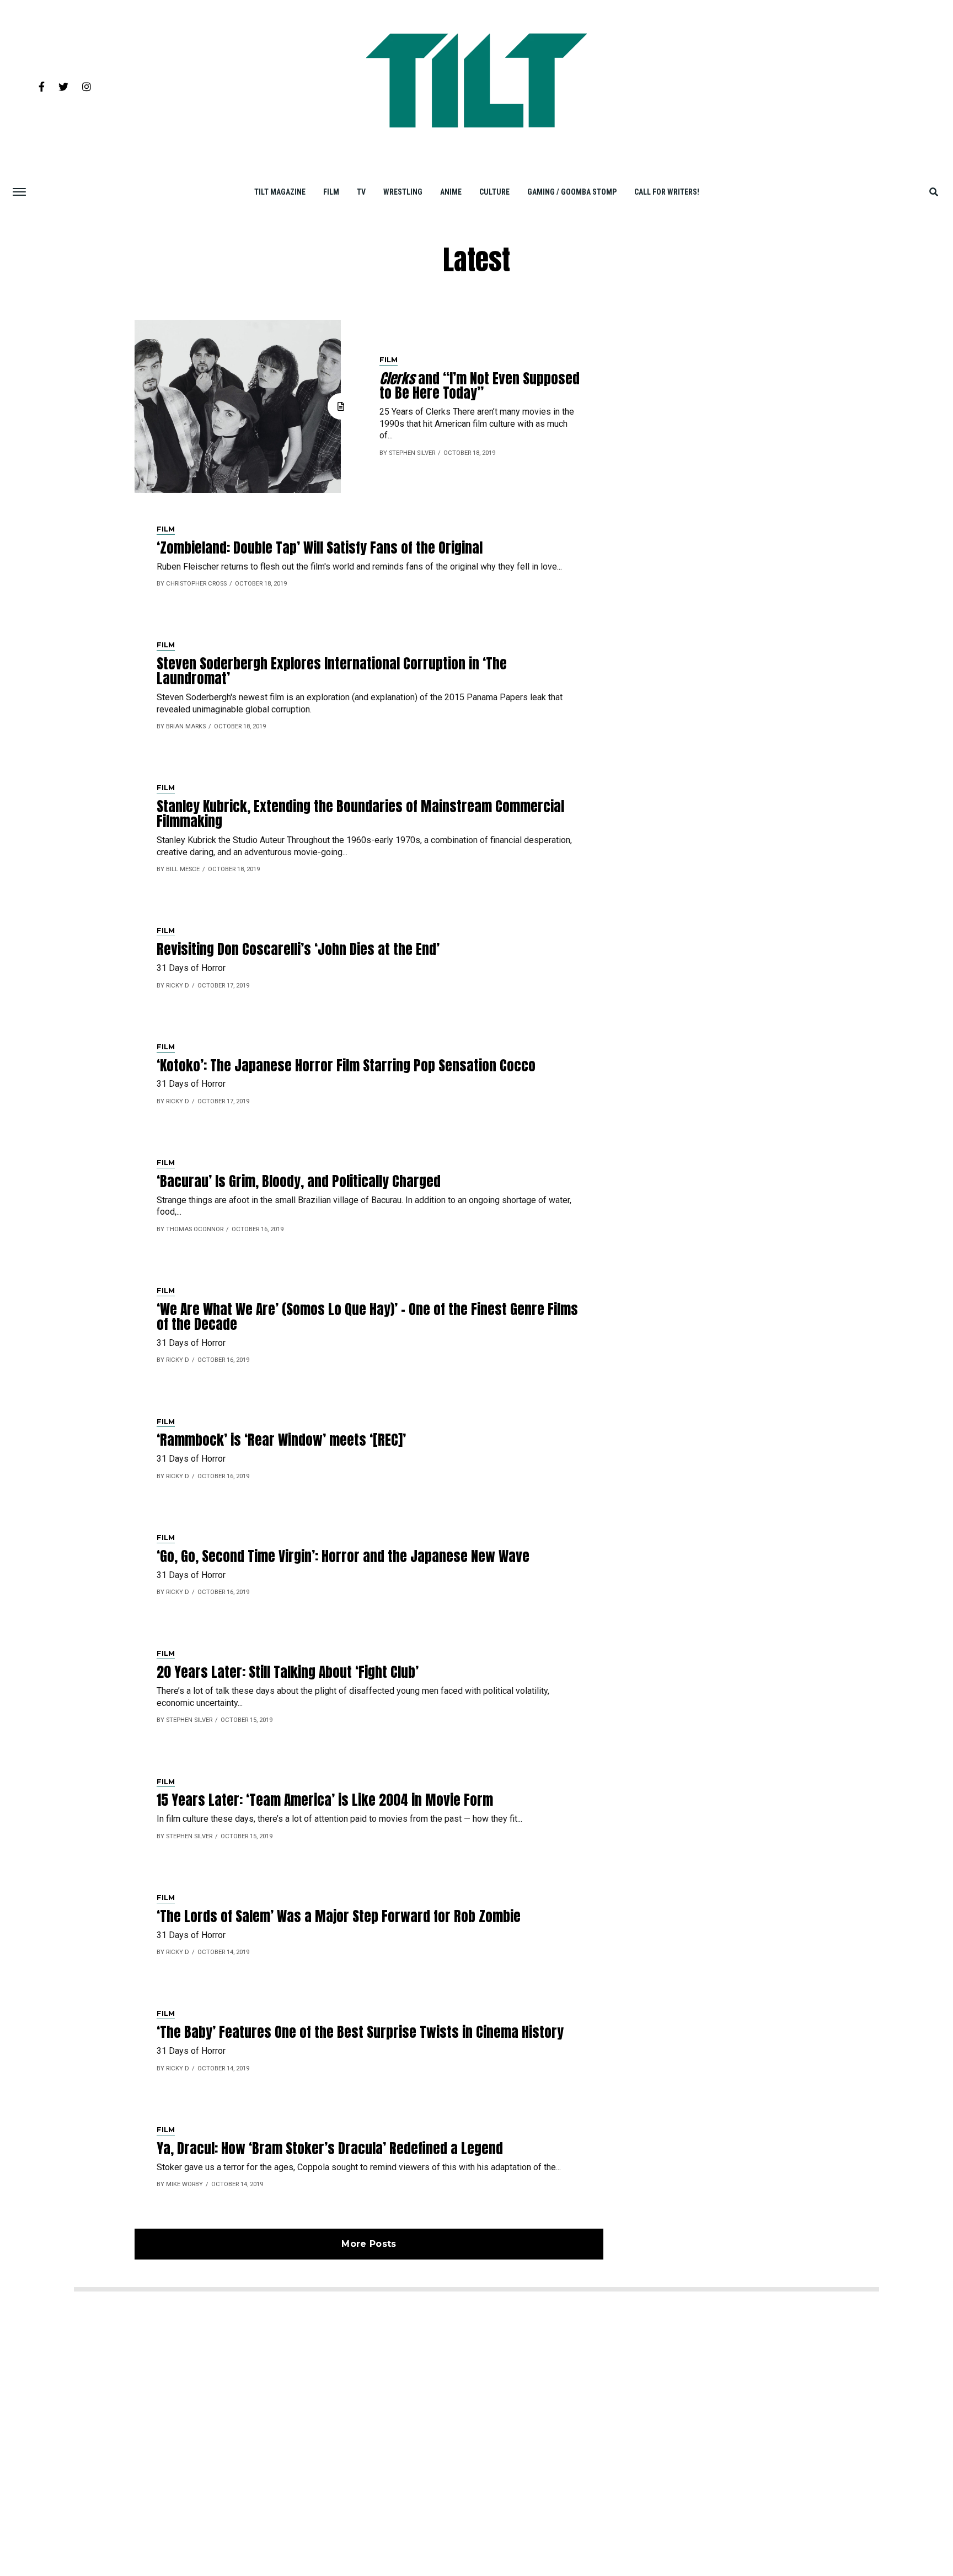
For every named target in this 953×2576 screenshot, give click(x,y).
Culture (494, 192)
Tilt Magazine (280, 192)
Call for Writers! (667, 192)
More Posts (369, 2244)
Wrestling (403, 192)
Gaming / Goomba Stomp (572, 192)
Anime (451, 192)
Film (331, 192)
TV (361, 192)
